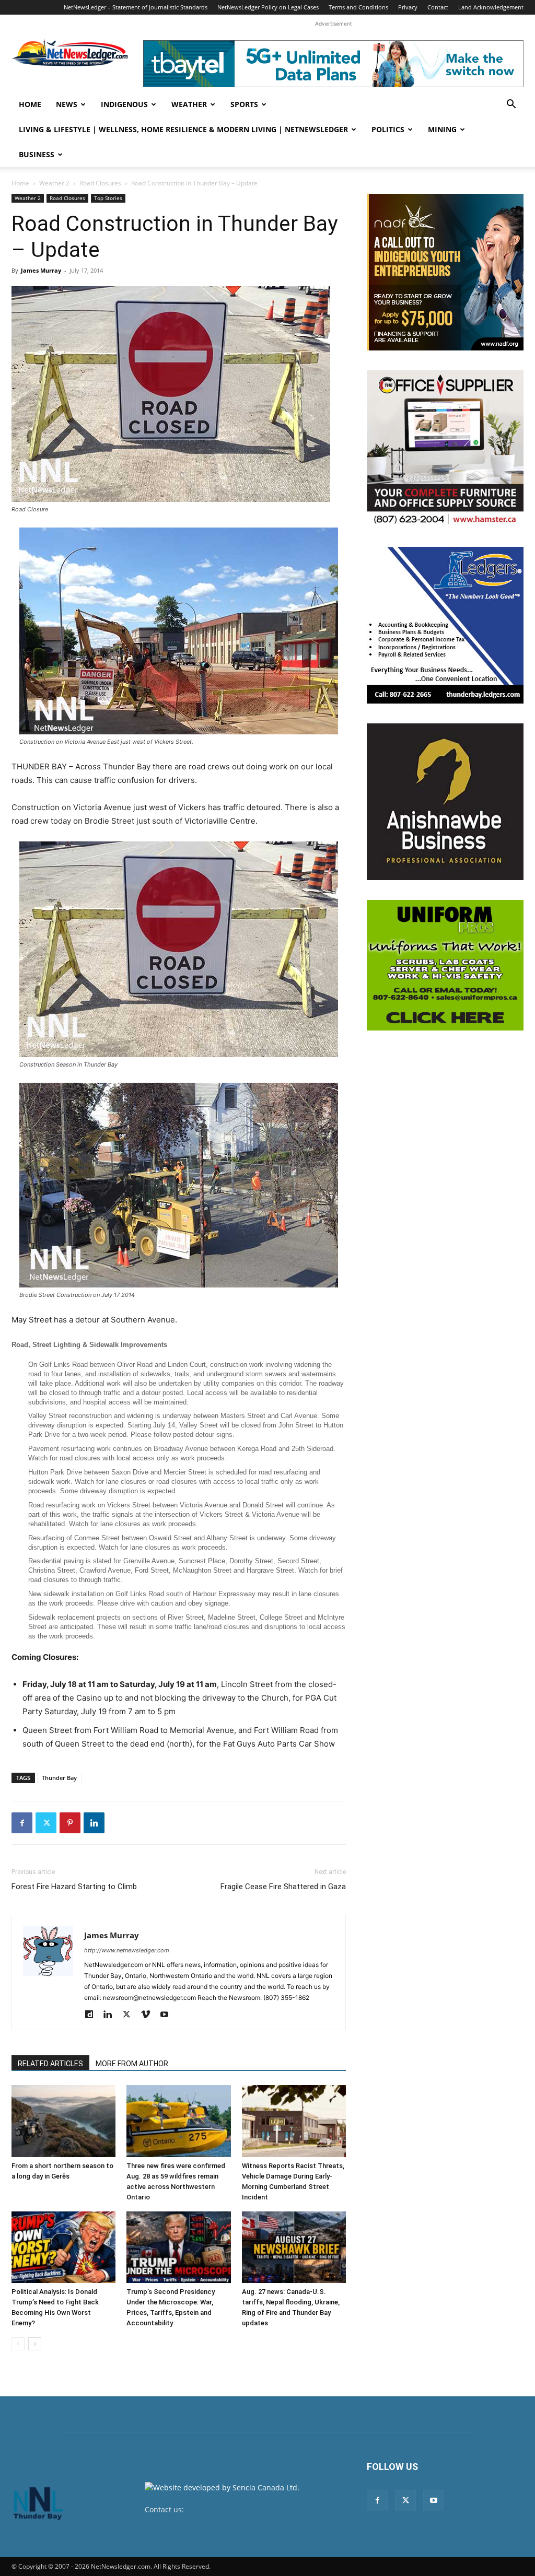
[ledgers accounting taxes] (445, 625)
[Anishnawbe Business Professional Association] (445, 802)
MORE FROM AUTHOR (132, 2064)
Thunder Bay (59, 1778)
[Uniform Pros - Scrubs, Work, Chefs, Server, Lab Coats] (445, 965)
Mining (442, 129)
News (67, 104)
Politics (388, 129)
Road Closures (100, 183)
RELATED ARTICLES (50, 2064)
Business (37, 154)
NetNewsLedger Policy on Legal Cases (268, 7)
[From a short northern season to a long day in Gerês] (63, 2121)
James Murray (41, 270)
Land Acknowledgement (491, 7)
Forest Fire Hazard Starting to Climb (74, 1887)
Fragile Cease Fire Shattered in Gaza (283, 1887)
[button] (511, 105)
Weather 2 (54, 183)
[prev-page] (18, 2344)
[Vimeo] (149, 2015)
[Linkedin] (94, 1823)
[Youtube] (168, 2015)
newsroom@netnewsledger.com (242, 2509)
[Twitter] (46, 1823)
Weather (189, 104)
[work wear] (445, 449)
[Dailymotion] (93, 2015)
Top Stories (108, 198)
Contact (438, 7)
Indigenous (124, 104)
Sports (244, 104)
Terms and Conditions (358, 7)
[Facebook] (22, 1823)
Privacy (408, 7)
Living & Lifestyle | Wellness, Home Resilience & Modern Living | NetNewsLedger (183, 129)
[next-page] (35, 2344)
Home (30, 104)
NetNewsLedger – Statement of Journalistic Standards (136, 7)
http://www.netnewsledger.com (127, 1950)
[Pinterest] (70, 1823)
